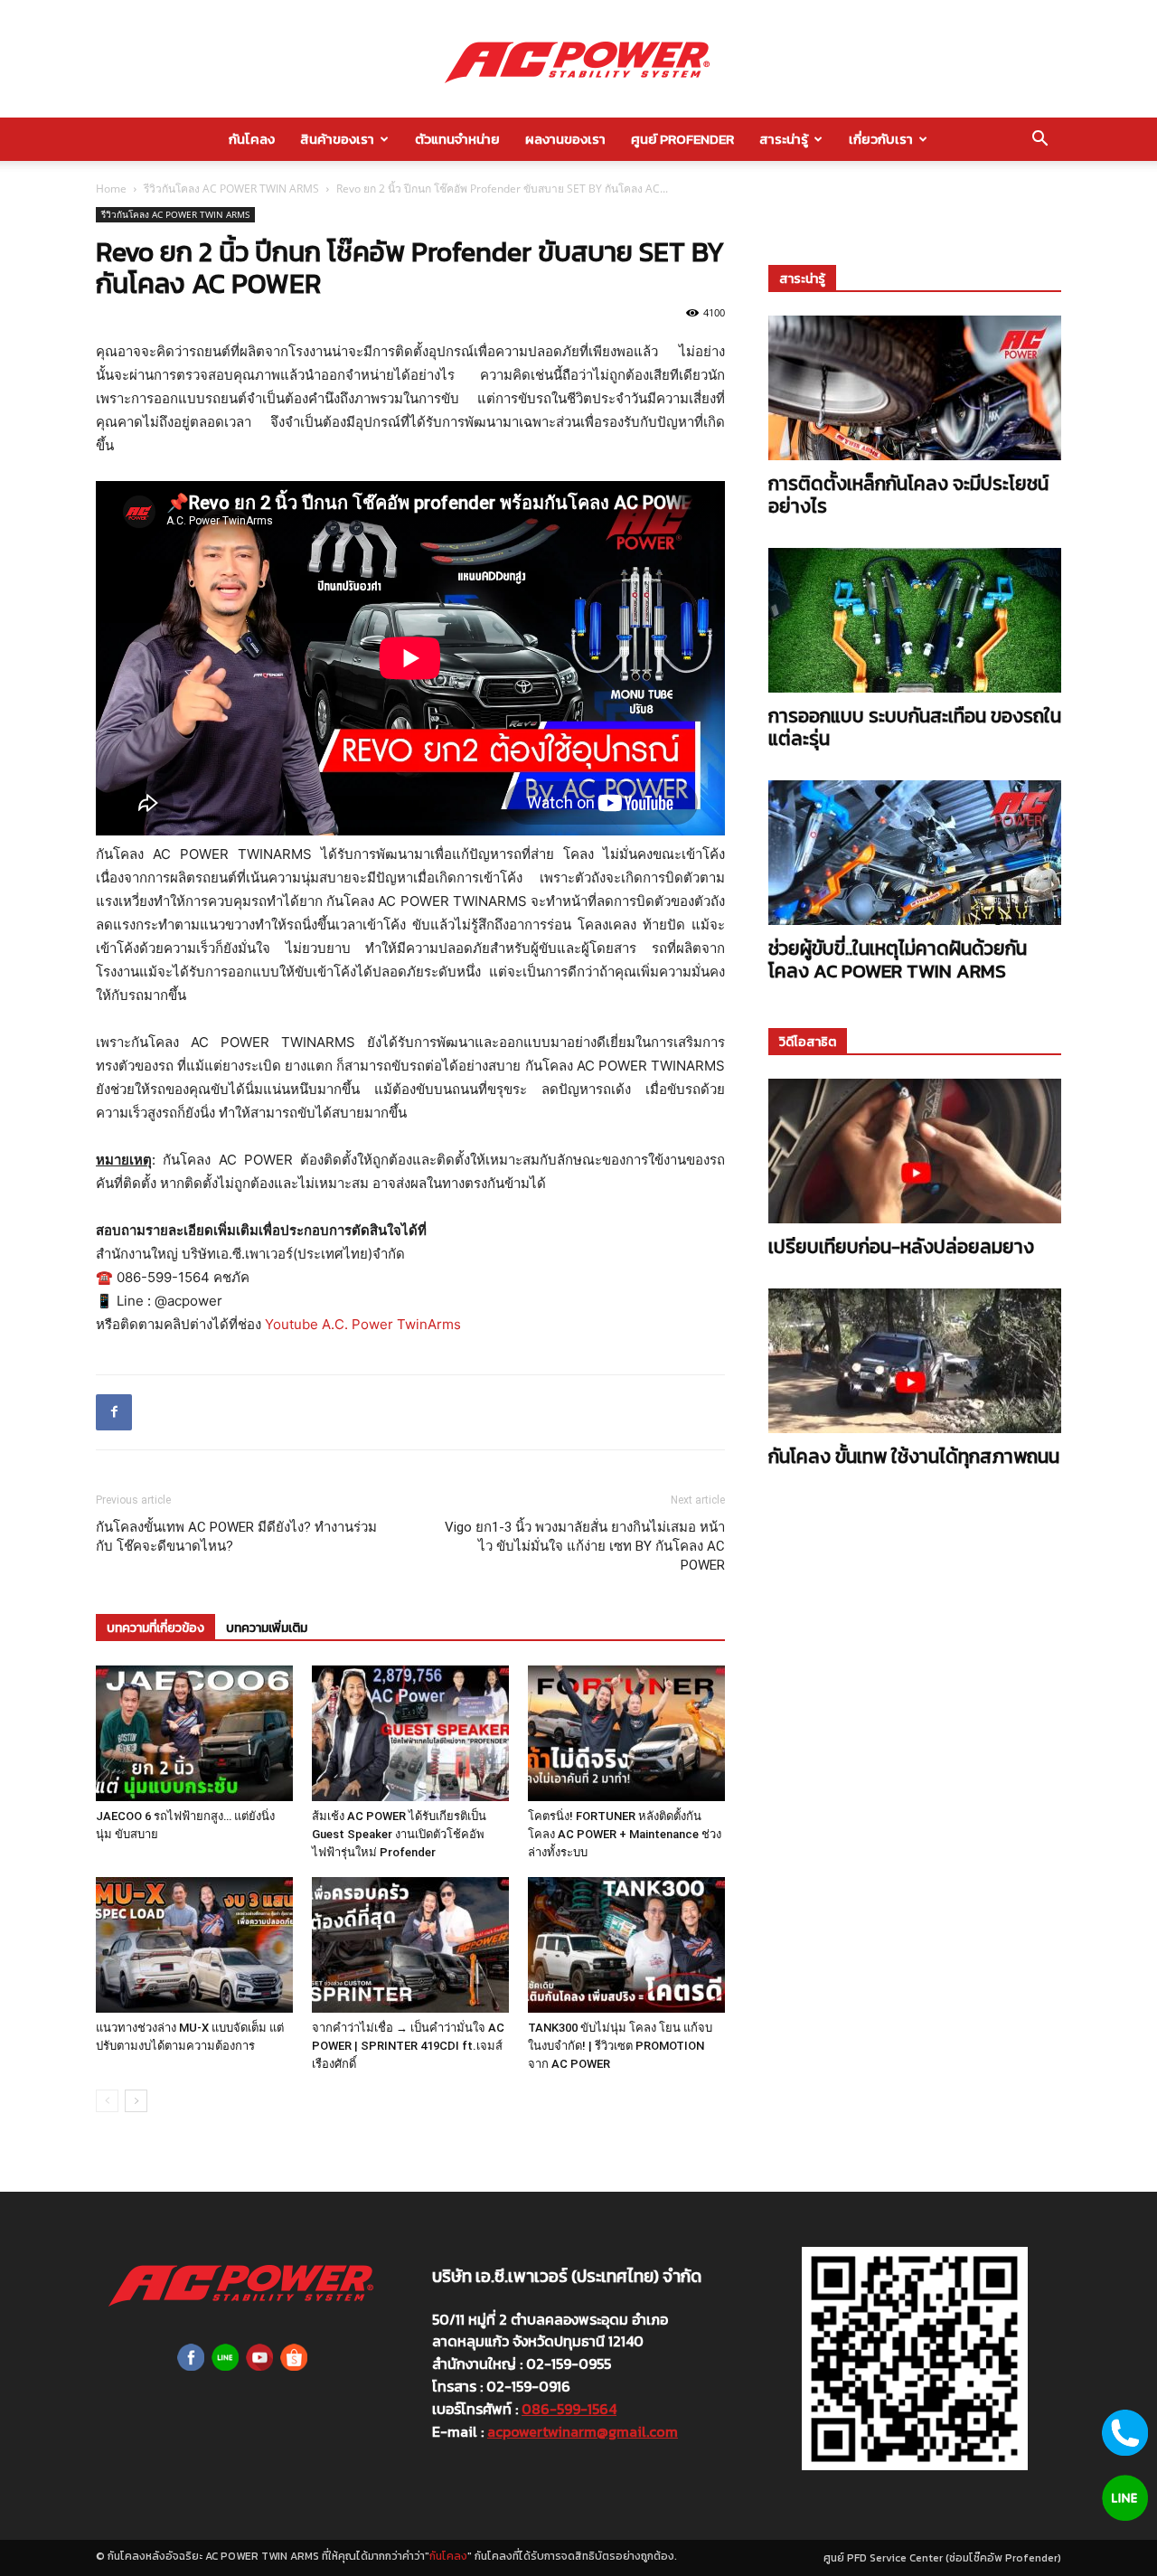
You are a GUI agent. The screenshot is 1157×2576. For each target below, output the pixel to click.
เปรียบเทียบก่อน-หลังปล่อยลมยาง (901, 1246)
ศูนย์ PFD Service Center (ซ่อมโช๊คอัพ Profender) (942, 2558)
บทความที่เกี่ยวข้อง (155, 1628)
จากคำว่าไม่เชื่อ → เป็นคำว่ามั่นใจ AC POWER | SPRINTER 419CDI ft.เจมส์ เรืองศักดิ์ (408, 2046)
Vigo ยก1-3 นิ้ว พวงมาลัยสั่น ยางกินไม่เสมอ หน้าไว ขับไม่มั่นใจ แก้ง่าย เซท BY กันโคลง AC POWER (585, 1546)
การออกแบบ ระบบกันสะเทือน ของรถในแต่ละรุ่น (915, 727)
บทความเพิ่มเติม (267, 1628)
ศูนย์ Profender (682, 139)
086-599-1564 (569, 2409)
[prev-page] (107, 2101)
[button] (1039, 140)
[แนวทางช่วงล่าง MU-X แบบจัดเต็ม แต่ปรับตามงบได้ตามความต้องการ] (194, 1945)
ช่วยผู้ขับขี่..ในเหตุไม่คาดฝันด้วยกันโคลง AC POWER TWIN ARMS (898, 959)
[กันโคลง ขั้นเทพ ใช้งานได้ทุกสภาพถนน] (915, 1361)
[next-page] (136, 2101)
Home (111, 189)
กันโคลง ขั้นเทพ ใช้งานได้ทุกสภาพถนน (914, 1456)
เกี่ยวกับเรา (881, 139)
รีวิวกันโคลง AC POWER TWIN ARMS (231, 189)
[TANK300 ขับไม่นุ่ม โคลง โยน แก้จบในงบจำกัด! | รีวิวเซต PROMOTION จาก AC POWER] (626, 1945)
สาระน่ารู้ (784, 139)
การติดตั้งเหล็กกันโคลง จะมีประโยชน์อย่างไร (908, 495)
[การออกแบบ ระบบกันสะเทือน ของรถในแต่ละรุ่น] (915, 620)
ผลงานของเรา (565, 139)
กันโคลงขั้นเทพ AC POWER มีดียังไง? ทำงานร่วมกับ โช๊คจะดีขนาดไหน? (236, 1537)
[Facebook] (114, 1412)
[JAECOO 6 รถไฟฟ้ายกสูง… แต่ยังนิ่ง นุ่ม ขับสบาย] (194, 1733)
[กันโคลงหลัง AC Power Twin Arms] (578, 60)
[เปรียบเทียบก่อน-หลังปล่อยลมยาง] (915, 1151)
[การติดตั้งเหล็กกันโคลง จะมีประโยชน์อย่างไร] (915, 388)
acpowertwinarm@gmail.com (583, 2431)
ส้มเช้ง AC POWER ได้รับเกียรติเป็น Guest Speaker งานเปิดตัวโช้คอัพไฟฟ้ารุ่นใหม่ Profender (399, 1834)
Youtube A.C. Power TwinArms (363, 1324)
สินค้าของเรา (337, 139)
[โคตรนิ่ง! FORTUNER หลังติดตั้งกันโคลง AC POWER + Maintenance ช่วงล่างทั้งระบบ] (626, 1733)
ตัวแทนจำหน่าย (457, 139)
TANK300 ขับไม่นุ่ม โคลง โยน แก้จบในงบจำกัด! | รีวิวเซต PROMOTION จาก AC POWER (620, 2046)
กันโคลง (252, 139)
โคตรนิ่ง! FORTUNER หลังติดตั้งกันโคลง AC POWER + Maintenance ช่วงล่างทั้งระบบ (625, 1834)
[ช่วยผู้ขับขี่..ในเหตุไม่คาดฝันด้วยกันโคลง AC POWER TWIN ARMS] (915, 853)
